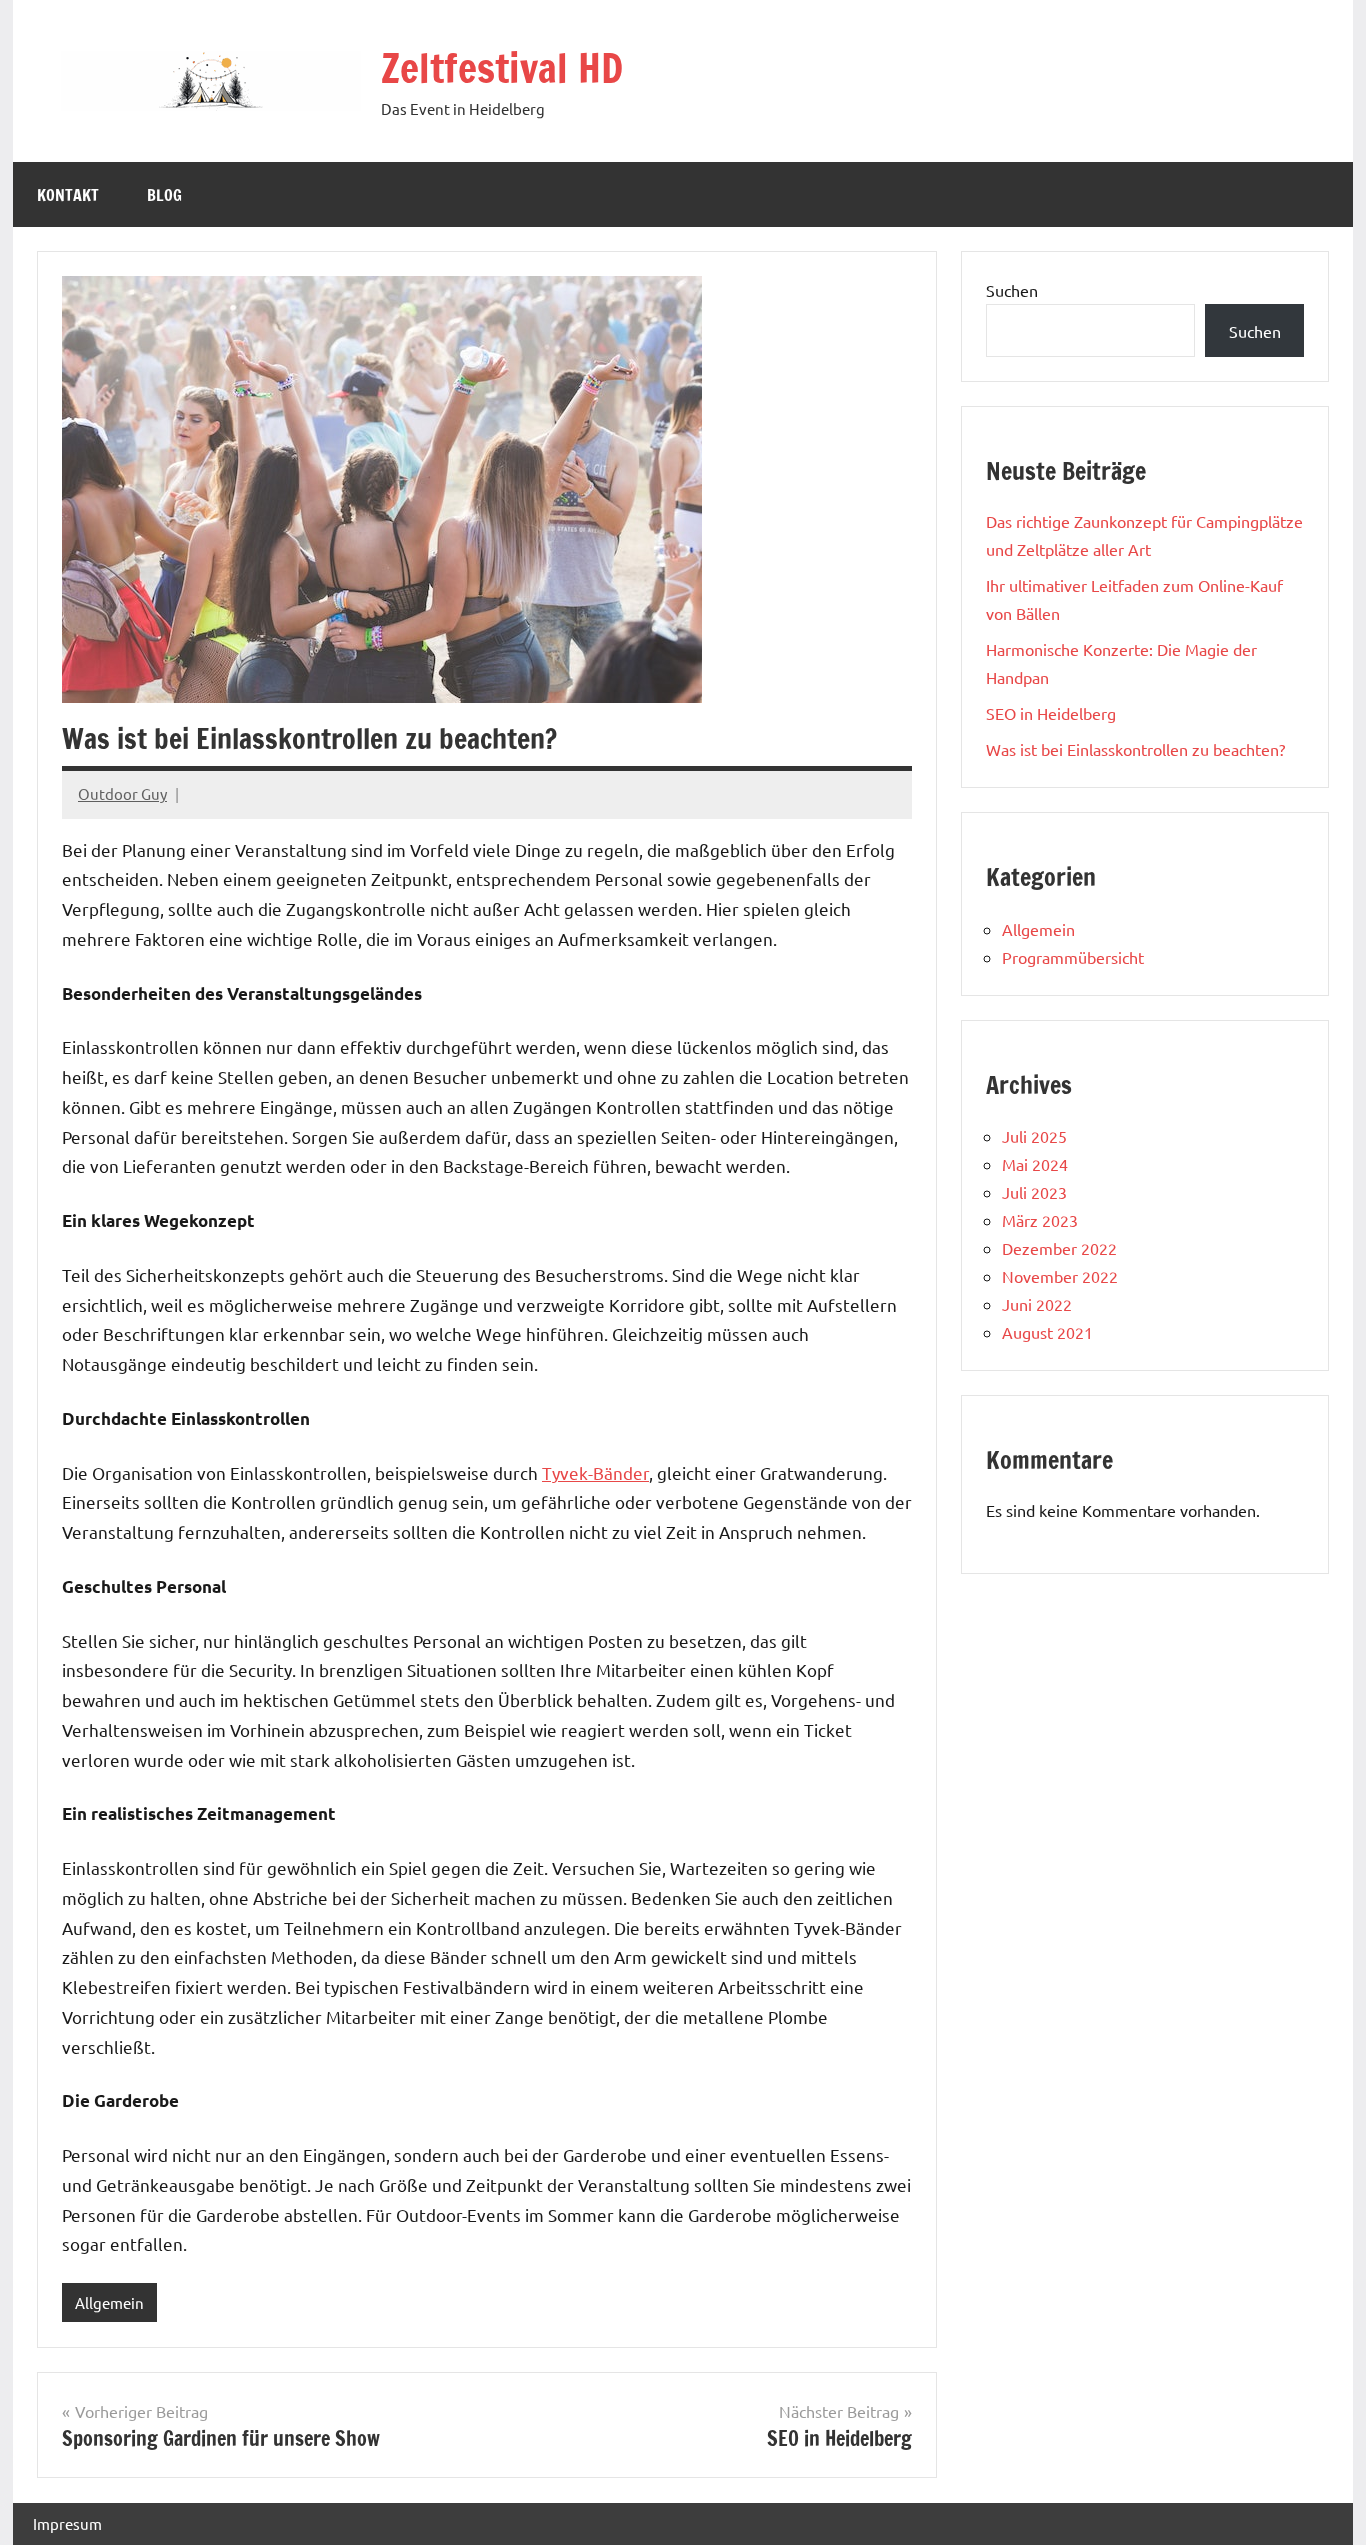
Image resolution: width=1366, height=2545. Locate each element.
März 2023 (1040, 1220)
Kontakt (68, 195)
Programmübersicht (1073, 957)
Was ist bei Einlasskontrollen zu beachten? (1135, 749)
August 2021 (1047, 1332)
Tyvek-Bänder (595, 1472)
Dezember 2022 (1059, 1248)
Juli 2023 (1034, 1192)
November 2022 (1060, 1276)
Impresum (67, 2523)
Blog (164, 195)
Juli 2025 (1034, 1136)
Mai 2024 (1035, 1164)
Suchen (1012, 290)
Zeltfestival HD (502, 67)
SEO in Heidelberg (1051, 713)
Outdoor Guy (122, 793)
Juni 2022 (1037, 1304)
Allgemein (109, 2302)
